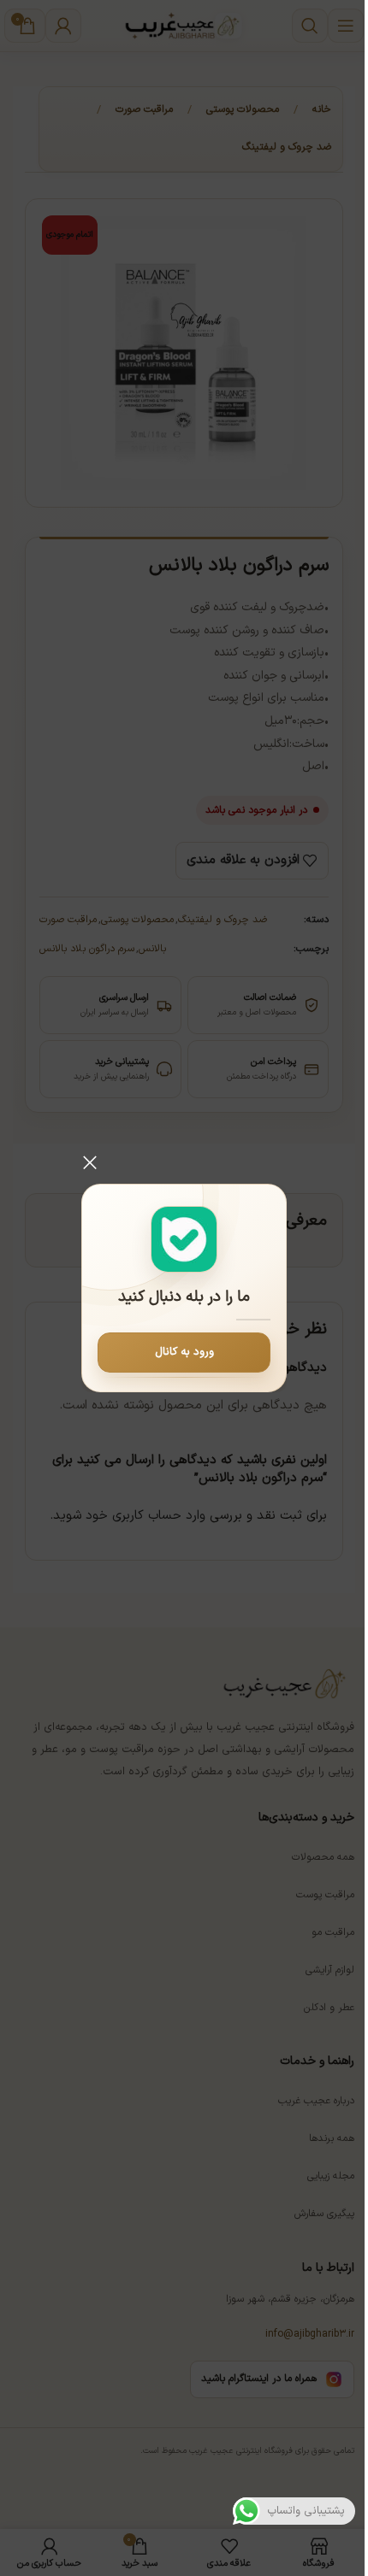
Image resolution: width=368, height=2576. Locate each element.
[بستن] (90, 1162)
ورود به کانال (184, 1352)
